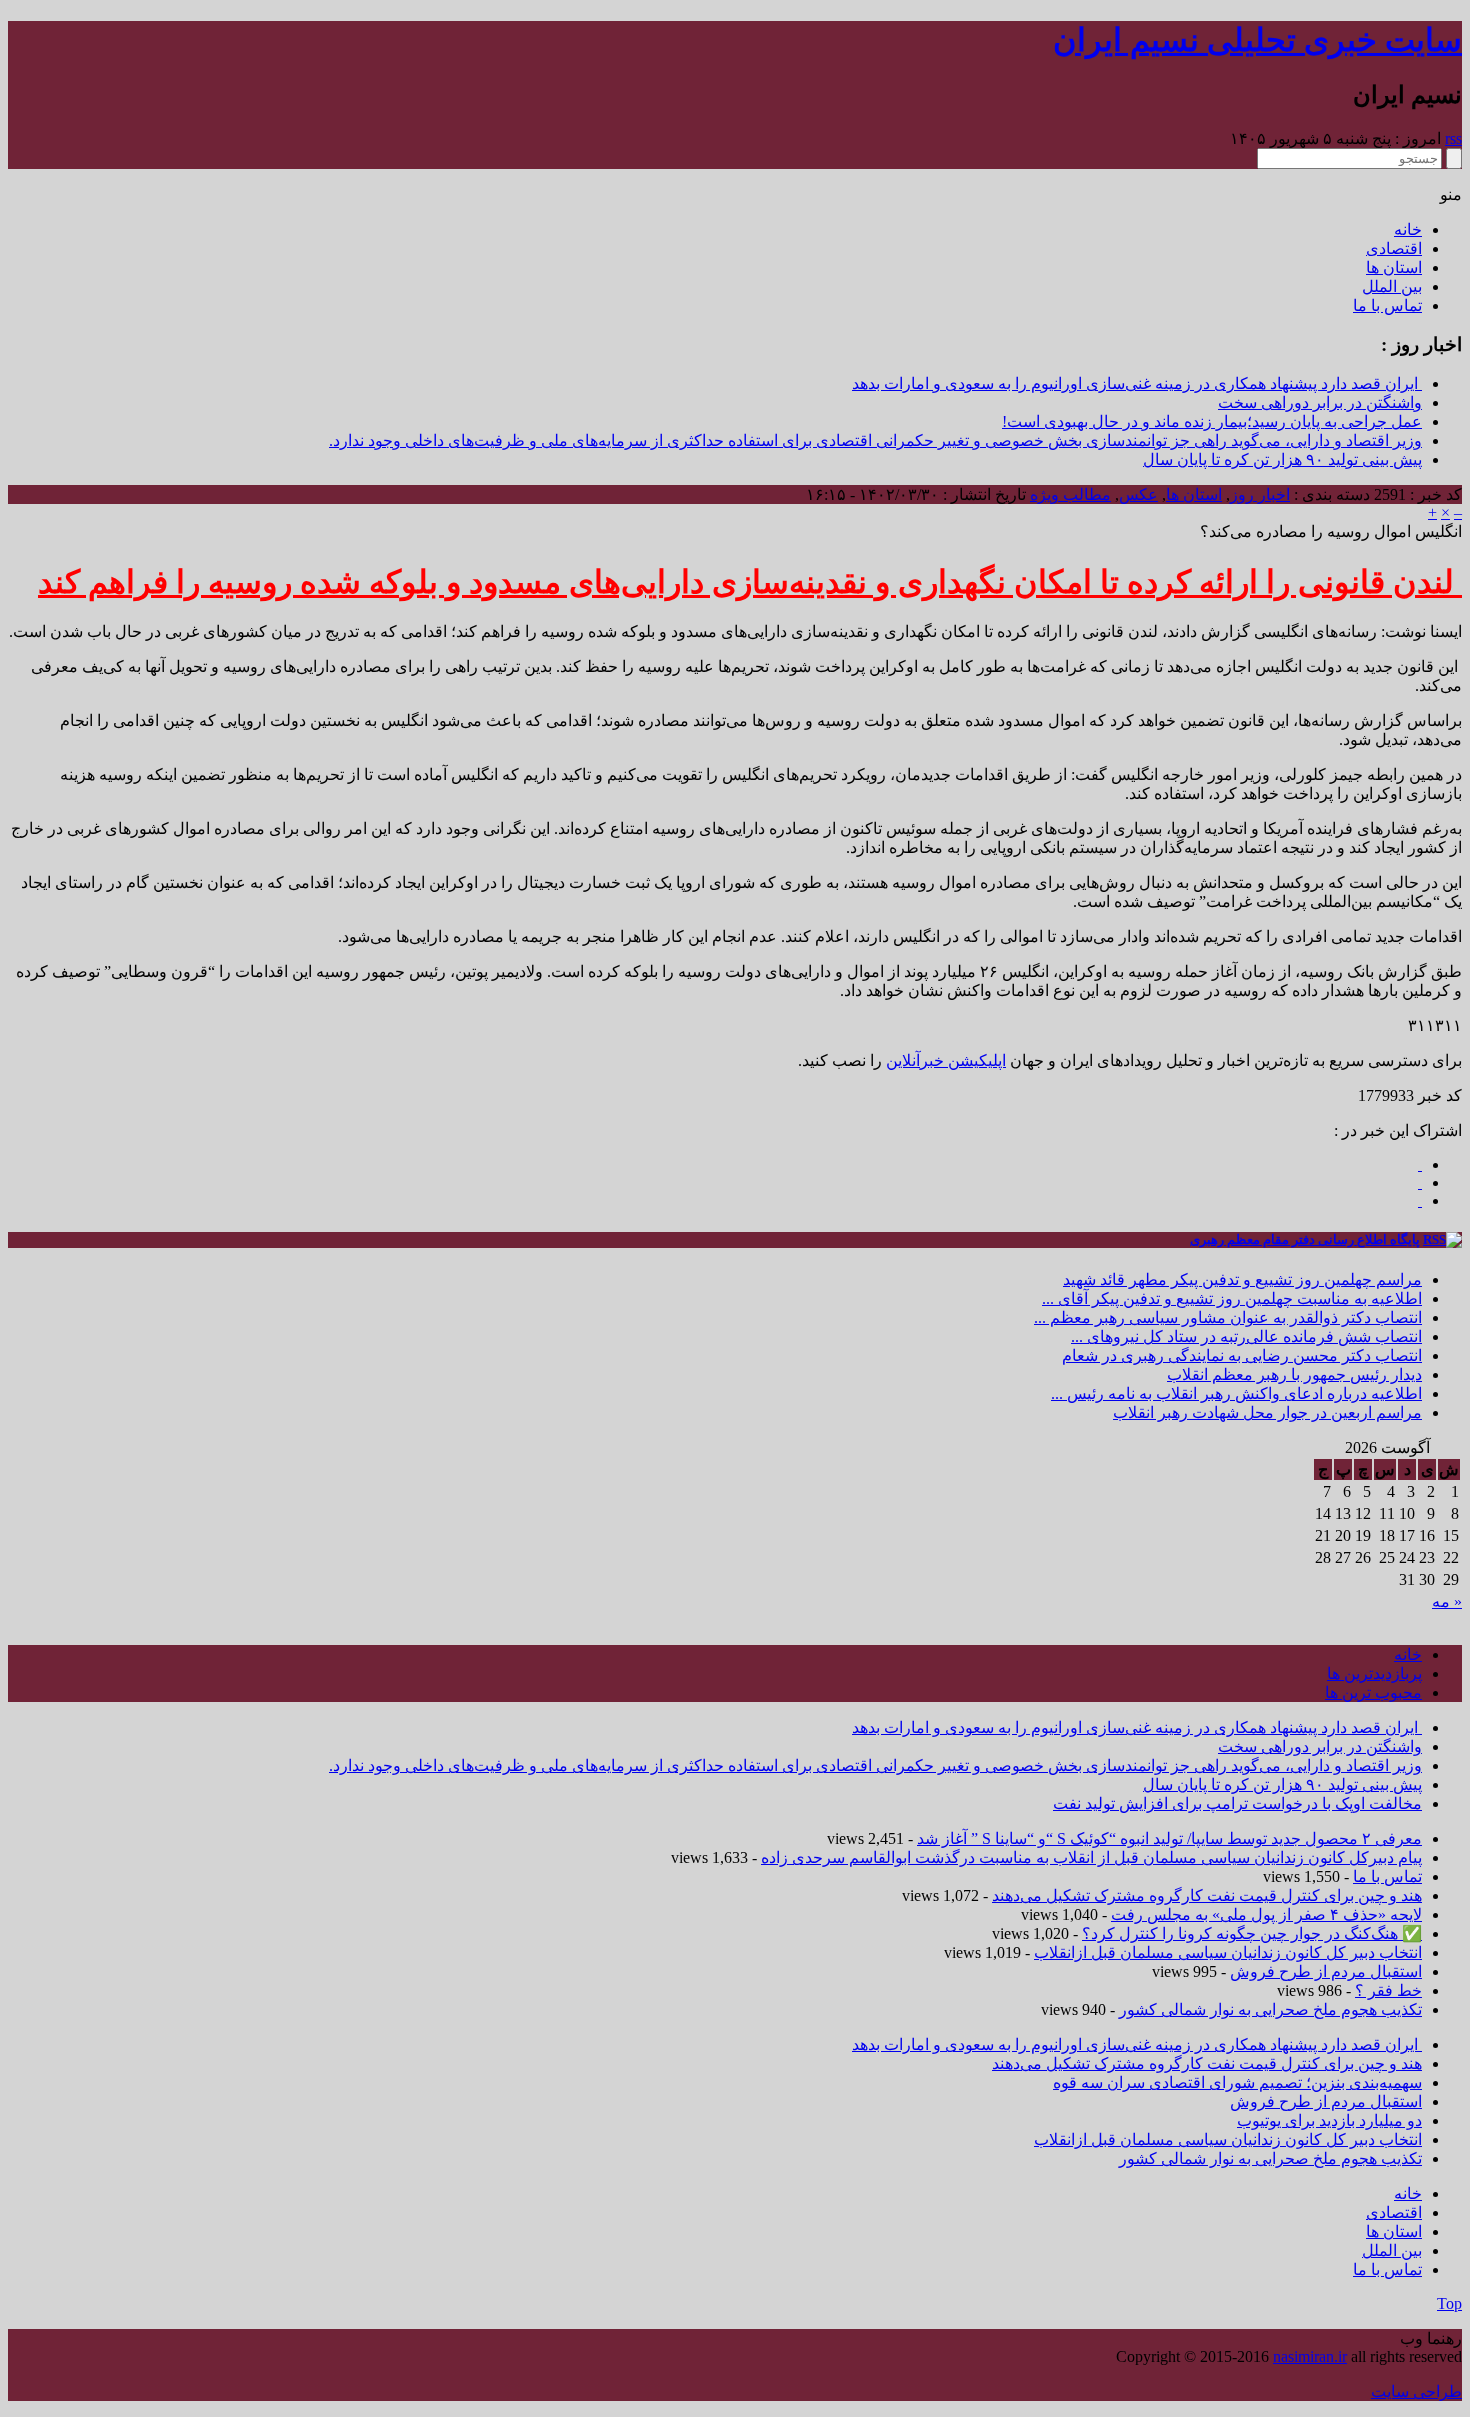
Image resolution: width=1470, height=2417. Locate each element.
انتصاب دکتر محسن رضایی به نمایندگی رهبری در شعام (1242, 1355)
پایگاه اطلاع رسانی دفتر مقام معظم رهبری (1305, 1239)
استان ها (1394, 267)
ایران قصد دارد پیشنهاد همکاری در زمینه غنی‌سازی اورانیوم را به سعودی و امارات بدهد (1137, 383)
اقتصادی (1394, 248)
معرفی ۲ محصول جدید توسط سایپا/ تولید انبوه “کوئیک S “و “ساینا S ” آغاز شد (1169, 1838)
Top (1449, 2303)
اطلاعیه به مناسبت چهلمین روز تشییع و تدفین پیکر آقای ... (1232, 1298)
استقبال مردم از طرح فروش (1326, 1971)
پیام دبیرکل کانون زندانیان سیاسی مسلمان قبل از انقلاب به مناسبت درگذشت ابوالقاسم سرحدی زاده (1091, 1857)
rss (1453, 138)
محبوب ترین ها (1373, 1692)
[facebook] (1420, 1164)
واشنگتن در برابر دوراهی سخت (1320, 402)
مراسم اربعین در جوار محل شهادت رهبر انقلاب (1267, 1412)
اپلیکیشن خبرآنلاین (946, 1060)
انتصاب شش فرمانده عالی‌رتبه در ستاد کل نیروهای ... (1246, 1336)
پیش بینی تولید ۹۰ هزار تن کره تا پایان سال (1282, 459)
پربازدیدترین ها (1374, 1673)
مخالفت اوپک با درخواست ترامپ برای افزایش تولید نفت (1237, 1803)
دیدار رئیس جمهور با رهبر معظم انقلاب (1294, 1374)
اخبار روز (1260, 494)
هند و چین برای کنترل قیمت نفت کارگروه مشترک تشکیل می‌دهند (1207, 1895)
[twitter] (1420, 1200)
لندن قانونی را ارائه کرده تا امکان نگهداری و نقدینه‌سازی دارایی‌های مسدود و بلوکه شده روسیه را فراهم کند (750, 582)
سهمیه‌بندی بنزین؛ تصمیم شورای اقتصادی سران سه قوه (1237, 2082)
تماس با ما (1387, 305)
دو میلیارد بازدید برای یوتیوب (1329, 2120)
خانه (1408, 229)
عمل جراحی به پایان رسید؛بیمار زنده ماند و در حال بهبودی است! (1212, 421)
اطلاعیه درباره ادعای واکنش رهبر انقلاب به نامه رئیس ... (1236, 1393)
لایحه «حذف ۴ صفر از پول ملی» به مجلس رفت (1266, 1914)
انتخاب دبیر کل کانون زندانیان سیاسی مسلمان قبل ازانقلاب (1228, 1952)
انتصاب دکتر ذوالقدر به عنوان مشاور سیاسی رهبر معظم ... (1228, 1317)
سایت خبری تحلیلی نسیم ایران (1257, 40)
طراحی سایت (1416, 2391)
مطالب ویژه (1070, 494)
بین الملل (1392, 286)
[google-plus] (1420, 1182)
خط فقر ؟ (1388, 1990)
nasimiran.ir (1310, 2356)
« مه (1447, 1601)
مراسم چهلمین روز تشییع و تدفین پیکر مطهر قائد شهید (1242, 1279)
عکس (1138, 494)
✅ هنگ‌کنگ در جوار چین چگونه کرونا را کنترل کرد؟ (1252, 1933)
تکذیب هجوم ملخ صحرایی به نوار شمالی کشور (1270, 2009)
